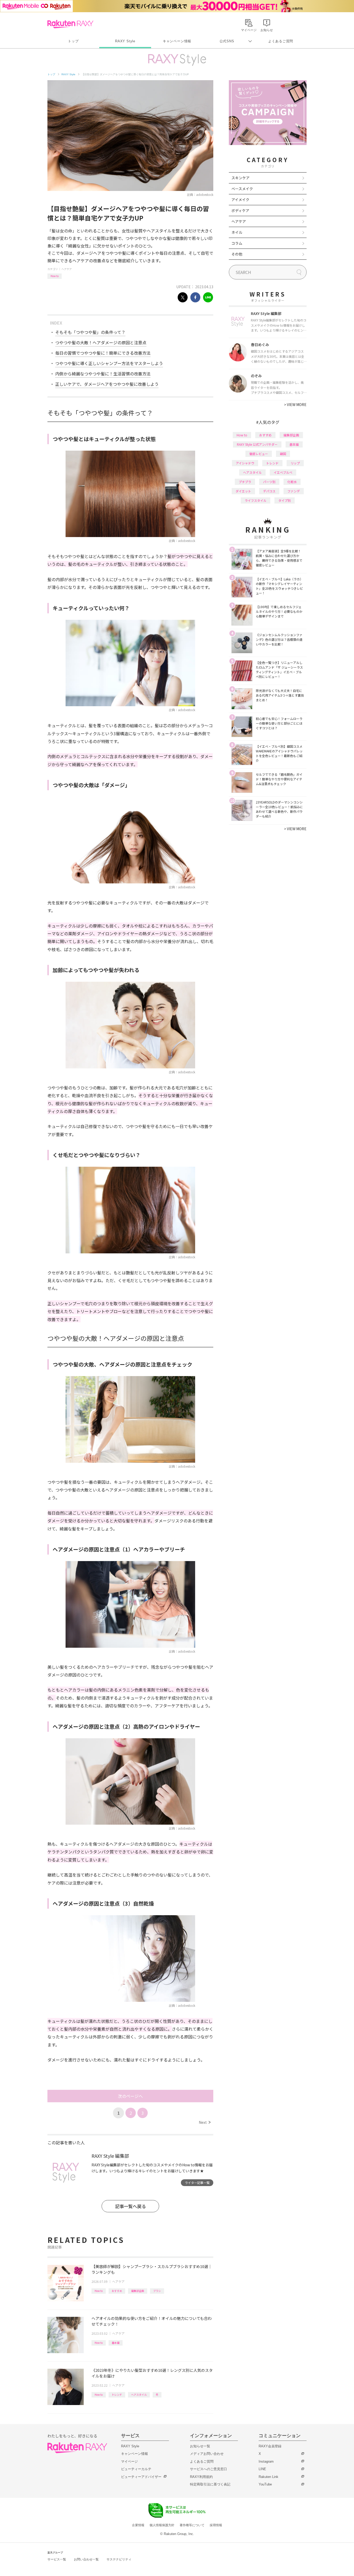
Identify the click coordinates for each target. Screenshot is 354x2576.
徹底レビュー (259, 454)
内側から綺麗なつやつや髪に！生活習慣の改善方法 (103, 374)
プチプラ (245, 482)
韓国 (283, 454)
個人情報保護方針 (162, 2525)
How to (55, 276)
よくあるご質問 (281, 41)
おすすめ (117, 2291)
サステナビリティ (119, 2559)
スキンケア (240, 178)
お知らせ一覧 (200, 2446)
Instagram (266, 2461)
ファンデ (294, 491)
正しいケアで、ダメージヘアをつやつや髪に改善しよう (107, 384)
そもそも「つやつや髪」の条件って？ (90, 332)
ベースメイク (242, 189)
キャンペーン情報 (177, 41)
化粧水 (292, 482)
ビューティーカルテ (136, 2469)
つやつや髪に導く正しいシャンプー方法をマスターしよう (109, 363)
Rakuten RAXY (70, 24)
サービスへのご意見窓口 (208, 2469)
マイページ (129, 2461)
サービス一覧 (57, 2559)
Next (205, 2122)
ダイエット (243, 491)
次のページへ (130, 2096)
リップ (295, 463)
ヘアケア (67, 269)
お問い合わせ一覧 (86, 2559)
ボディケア (240, 210)
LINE (262, 2469)
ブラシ (157, 2291)
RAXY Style (125, 41)
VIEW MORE (295, 404)
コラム (237, 243)
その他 (237, 254)
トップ (73, 41)
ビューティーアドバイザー (141, 2477)
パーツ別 (269, 482)
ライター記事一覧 (197, 2183)
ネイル (237, 232)
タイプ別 (285, 500)
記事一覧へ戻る (130, 2206)
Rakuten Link (268, 2477)
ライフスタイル (256, 500)
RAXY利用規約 (201, 2477)
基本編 (116, 2343)
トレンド (117, 2395)
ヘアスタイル (139, 2395)
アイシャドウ (245, 463)
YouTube (265, 2484)
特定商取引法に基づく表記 (210, 2484)
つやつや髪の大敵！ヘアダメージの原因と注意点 (101, 342)
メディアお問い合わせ (207, 2454)
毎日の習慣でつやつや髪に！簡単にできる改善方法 (103, 353)
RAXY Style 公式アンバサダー (257, 444)
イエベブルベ (283, 472)
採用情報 (216, 2525)
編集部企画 (138, 2291)
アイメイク (240, 200)
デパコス (269, 491)
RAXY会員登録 (270, 2446)
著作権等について (192, 2525)
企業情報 (138, 2525)
